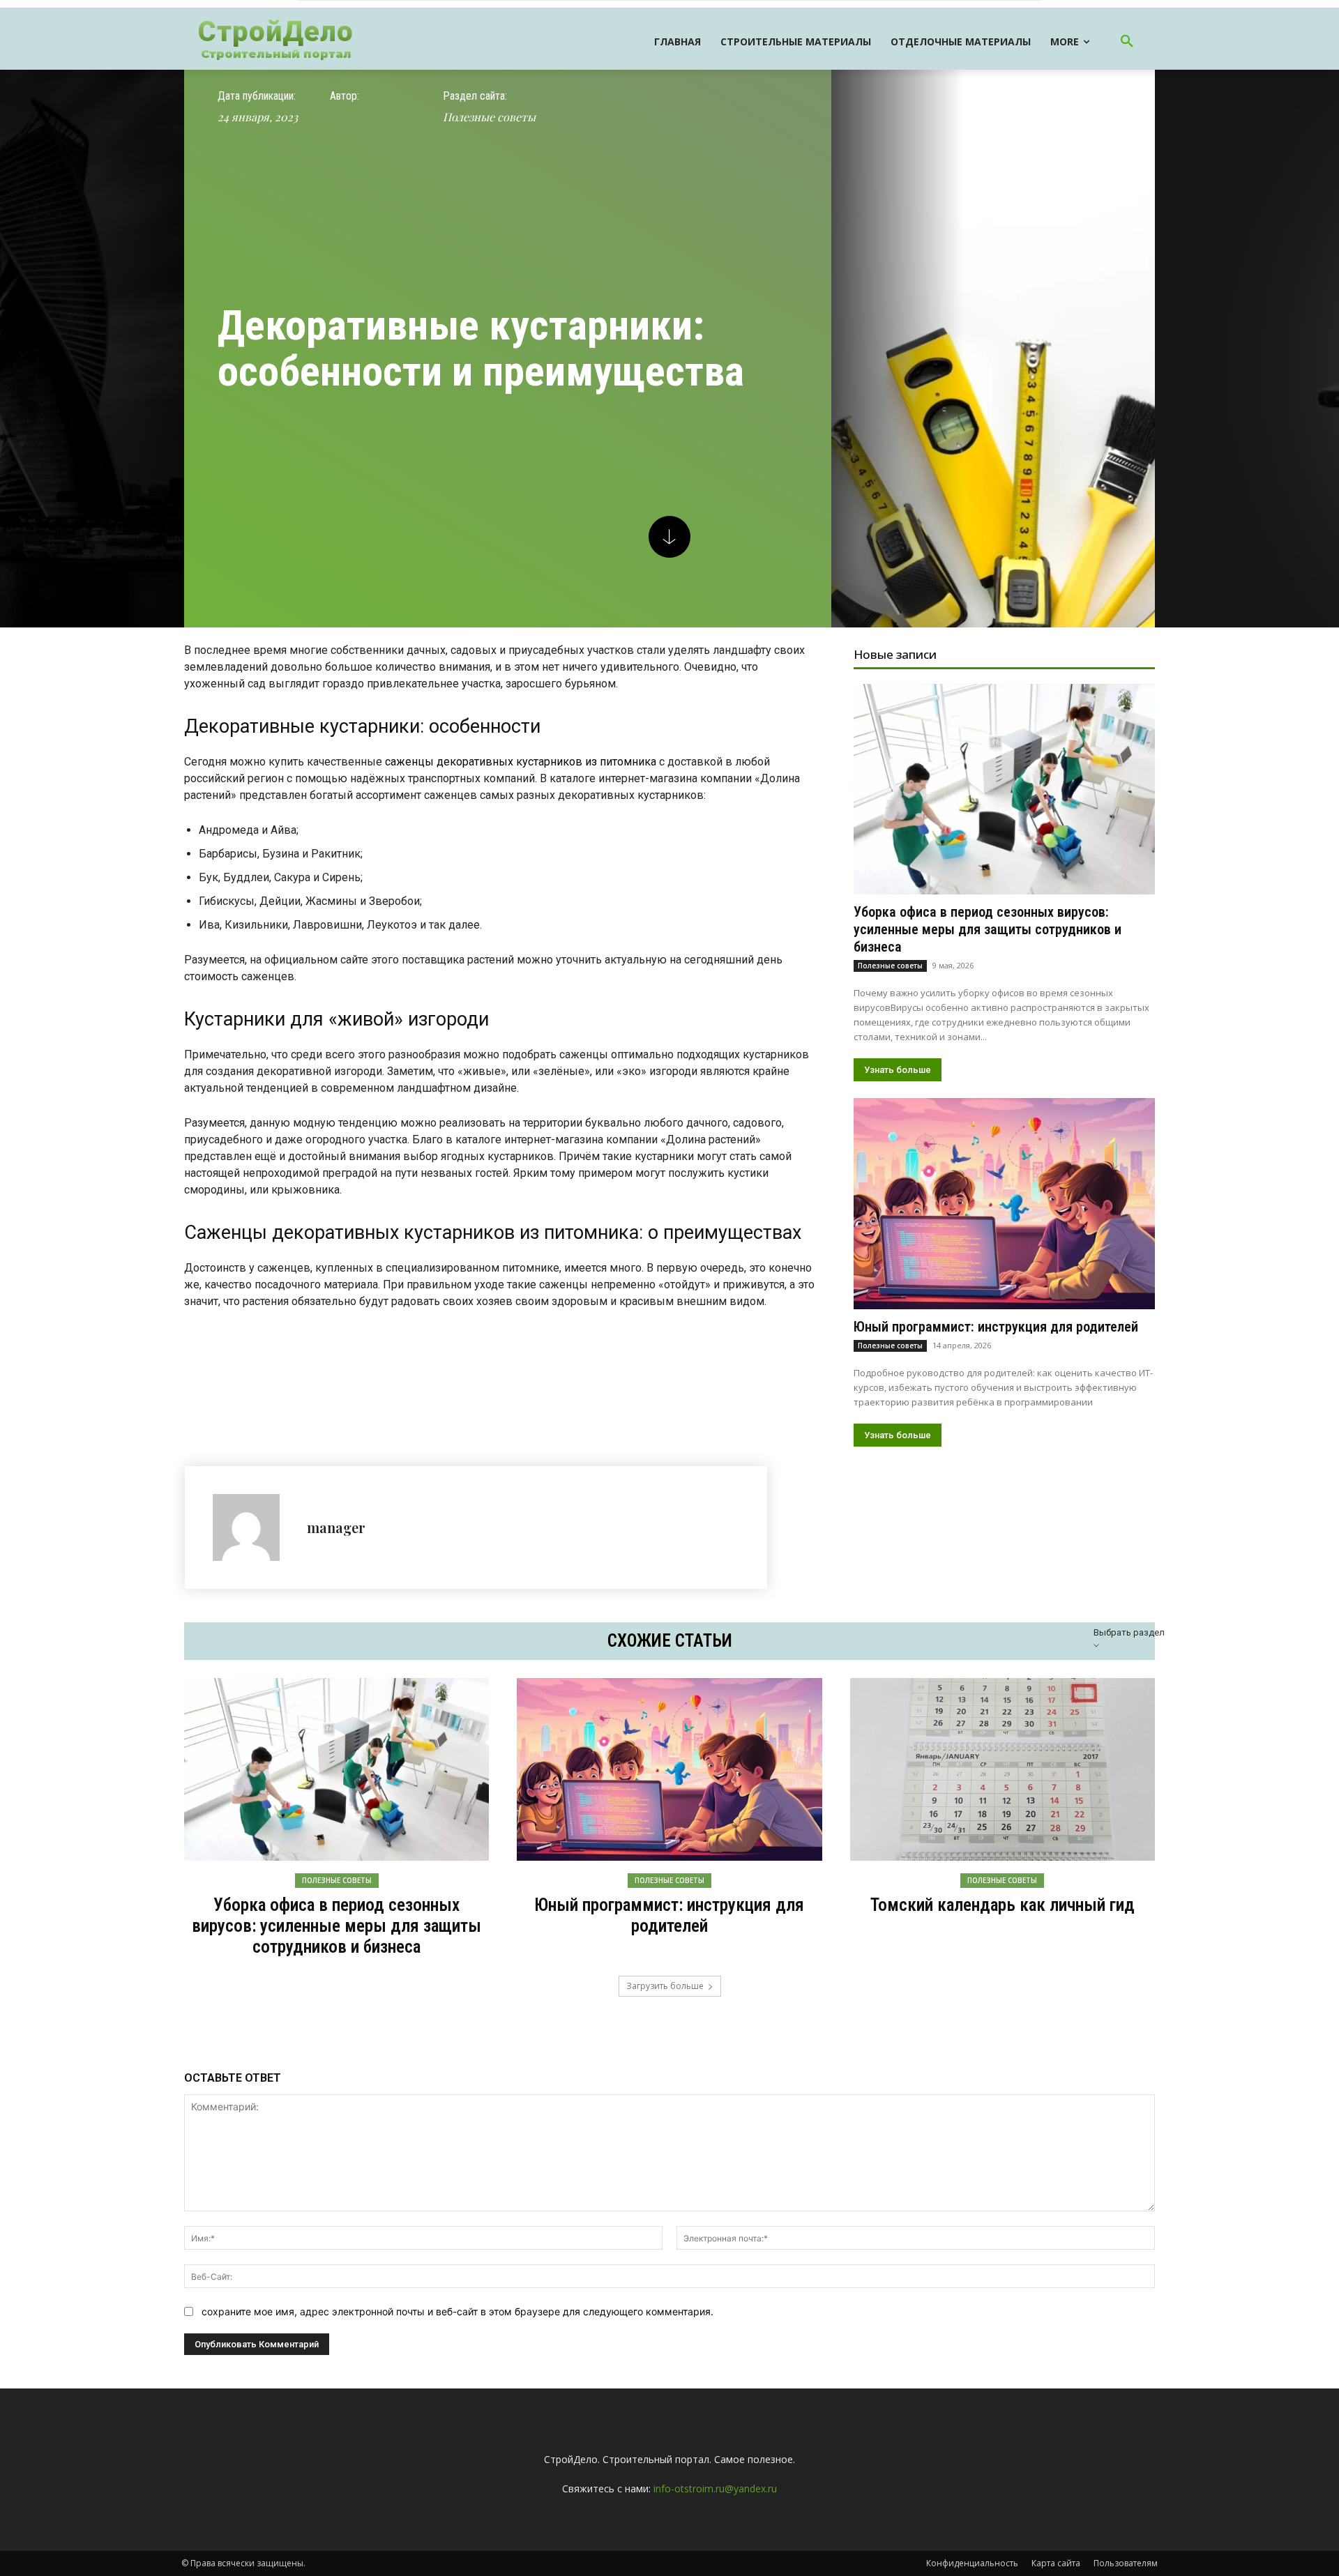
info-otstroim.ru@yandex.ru (715, 2489)
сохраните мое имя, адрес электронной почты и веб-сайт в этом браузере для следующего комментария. (457, 2311)
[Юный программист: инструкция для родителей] (1004, 1203)
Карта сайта (1056, 2563)
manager (336, 1527)
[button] (1127, 42)
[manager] (253, 1527)
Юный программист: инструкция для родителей (996, 1327)
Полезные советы (489, 117)
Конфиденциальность (972, 2563)
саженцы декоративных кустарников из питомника (521, 762)
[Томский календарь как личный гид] (1003, 1769)
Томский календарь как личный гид (1003, 1905)
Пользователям (1126, 2563)
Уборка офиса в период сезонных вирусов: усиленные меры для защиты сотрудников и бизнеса (988, 929)
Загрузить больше (665, 1986)
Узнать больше (898, 1070)
